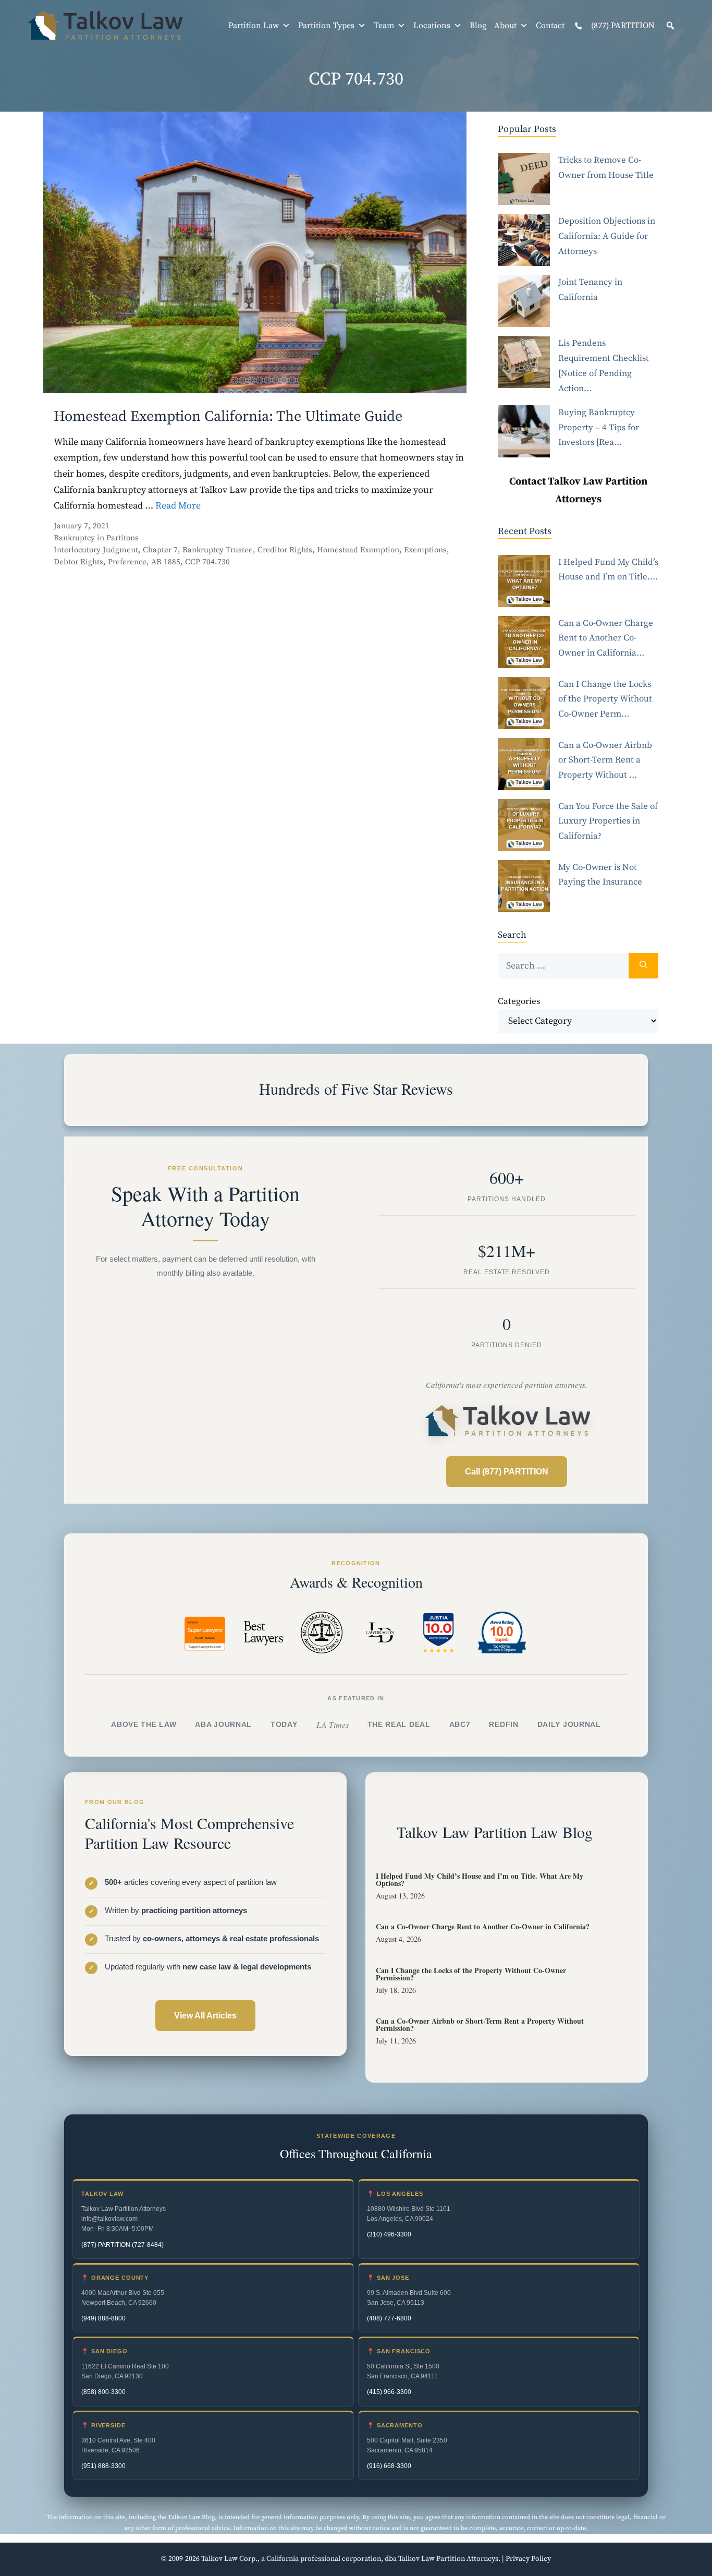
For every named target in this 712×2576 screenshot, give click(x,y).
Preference (127, 562)
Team (384, 26)
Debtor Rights (78, 562)
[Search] (643, 966)
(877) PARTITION (622, 26)
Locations (432, 26)
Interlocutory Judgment (96, 550)
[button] (670, 26)
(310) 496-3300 (389, 2234)
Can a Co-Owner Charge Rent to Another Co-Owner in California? (483, 1926)
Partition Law (254, 26)
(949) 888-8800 (103, 2318)
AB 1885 (166, 562)
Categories (519, 1001)
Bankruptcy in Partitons (96, 538)
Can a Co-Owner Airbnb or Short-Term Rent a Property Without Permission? (480, 2024)
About (505, 26)
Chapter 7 (160, 550)
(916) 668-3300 (389, 2466)
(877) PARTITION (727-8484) (122, 2245)
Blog (478, 26)
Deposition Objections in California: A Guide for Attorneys (607, 236)
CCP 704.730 (207, 562)
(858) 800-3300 (103, 2392)
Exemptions (425, 550)
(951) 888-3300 (103, 2466)
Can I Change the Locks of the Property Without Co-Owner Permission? (471, 1974)
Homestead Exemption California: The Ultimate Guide (228, 416)
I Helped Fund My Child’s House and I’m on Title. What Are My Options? (480, 1879)
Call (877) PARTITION (507, 1472)
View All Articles (205, 2016)
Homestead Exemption (358, 550)
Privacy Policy (528, 2559)
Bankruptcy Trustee (218, 550)
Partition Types (326, 26)
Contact (550, 26)
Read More (178, 506)
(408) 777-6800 (389, 2318)
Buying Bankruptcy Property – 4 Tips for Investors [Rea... (599, 428)
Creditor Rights (285, 550)
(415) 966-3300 (389, 2392)
